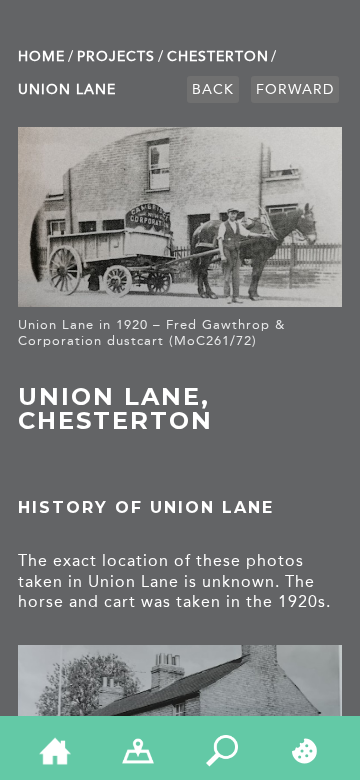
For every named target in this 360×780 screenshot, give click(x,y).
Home (41, 56)
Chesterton (218, 56)
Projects (116, 56)
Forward (295, 89)
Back (213, 89)
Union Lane (67, 89)
